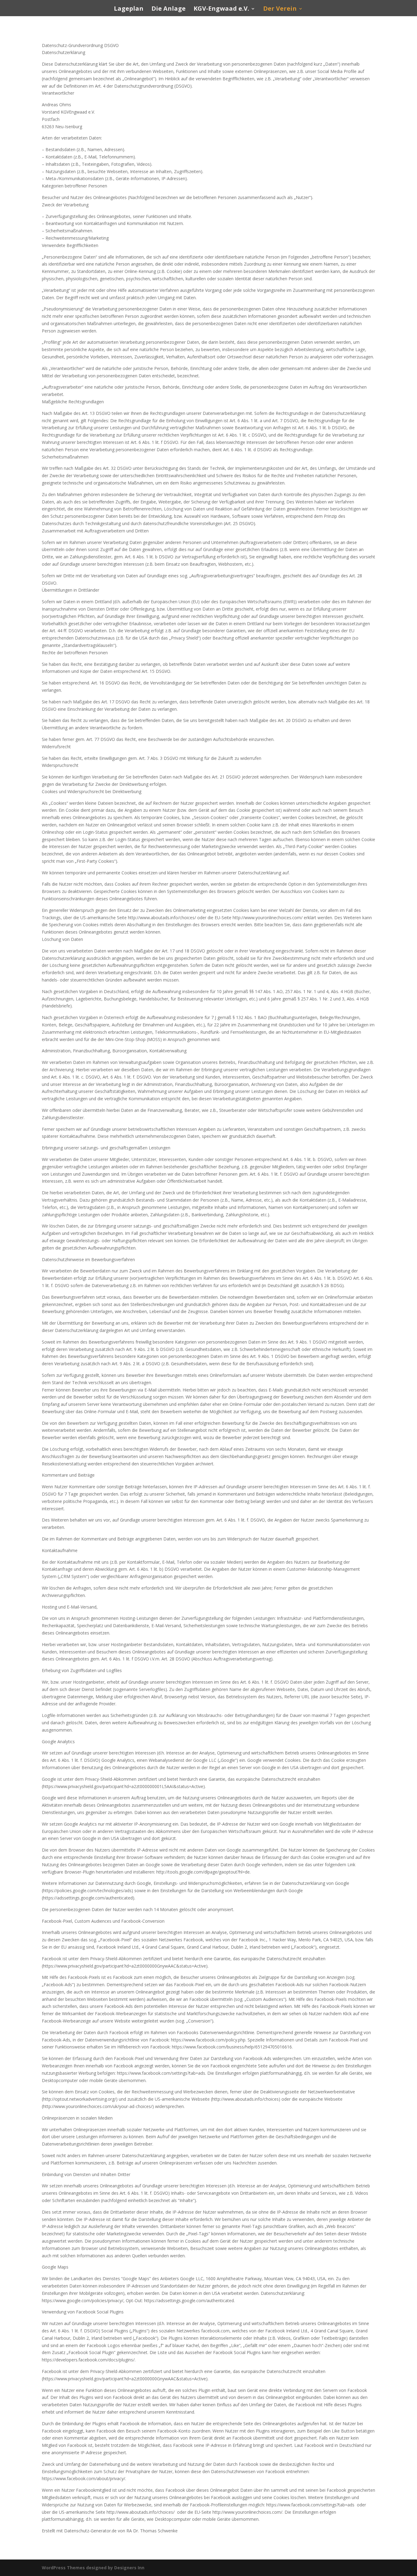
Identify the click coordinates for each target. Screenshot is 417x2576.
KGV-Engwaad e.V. (221, 9)
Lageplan (129, 9)
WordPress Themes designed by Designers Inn (93, 2568)
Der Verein (280, 9)
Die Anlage (169, 9)
